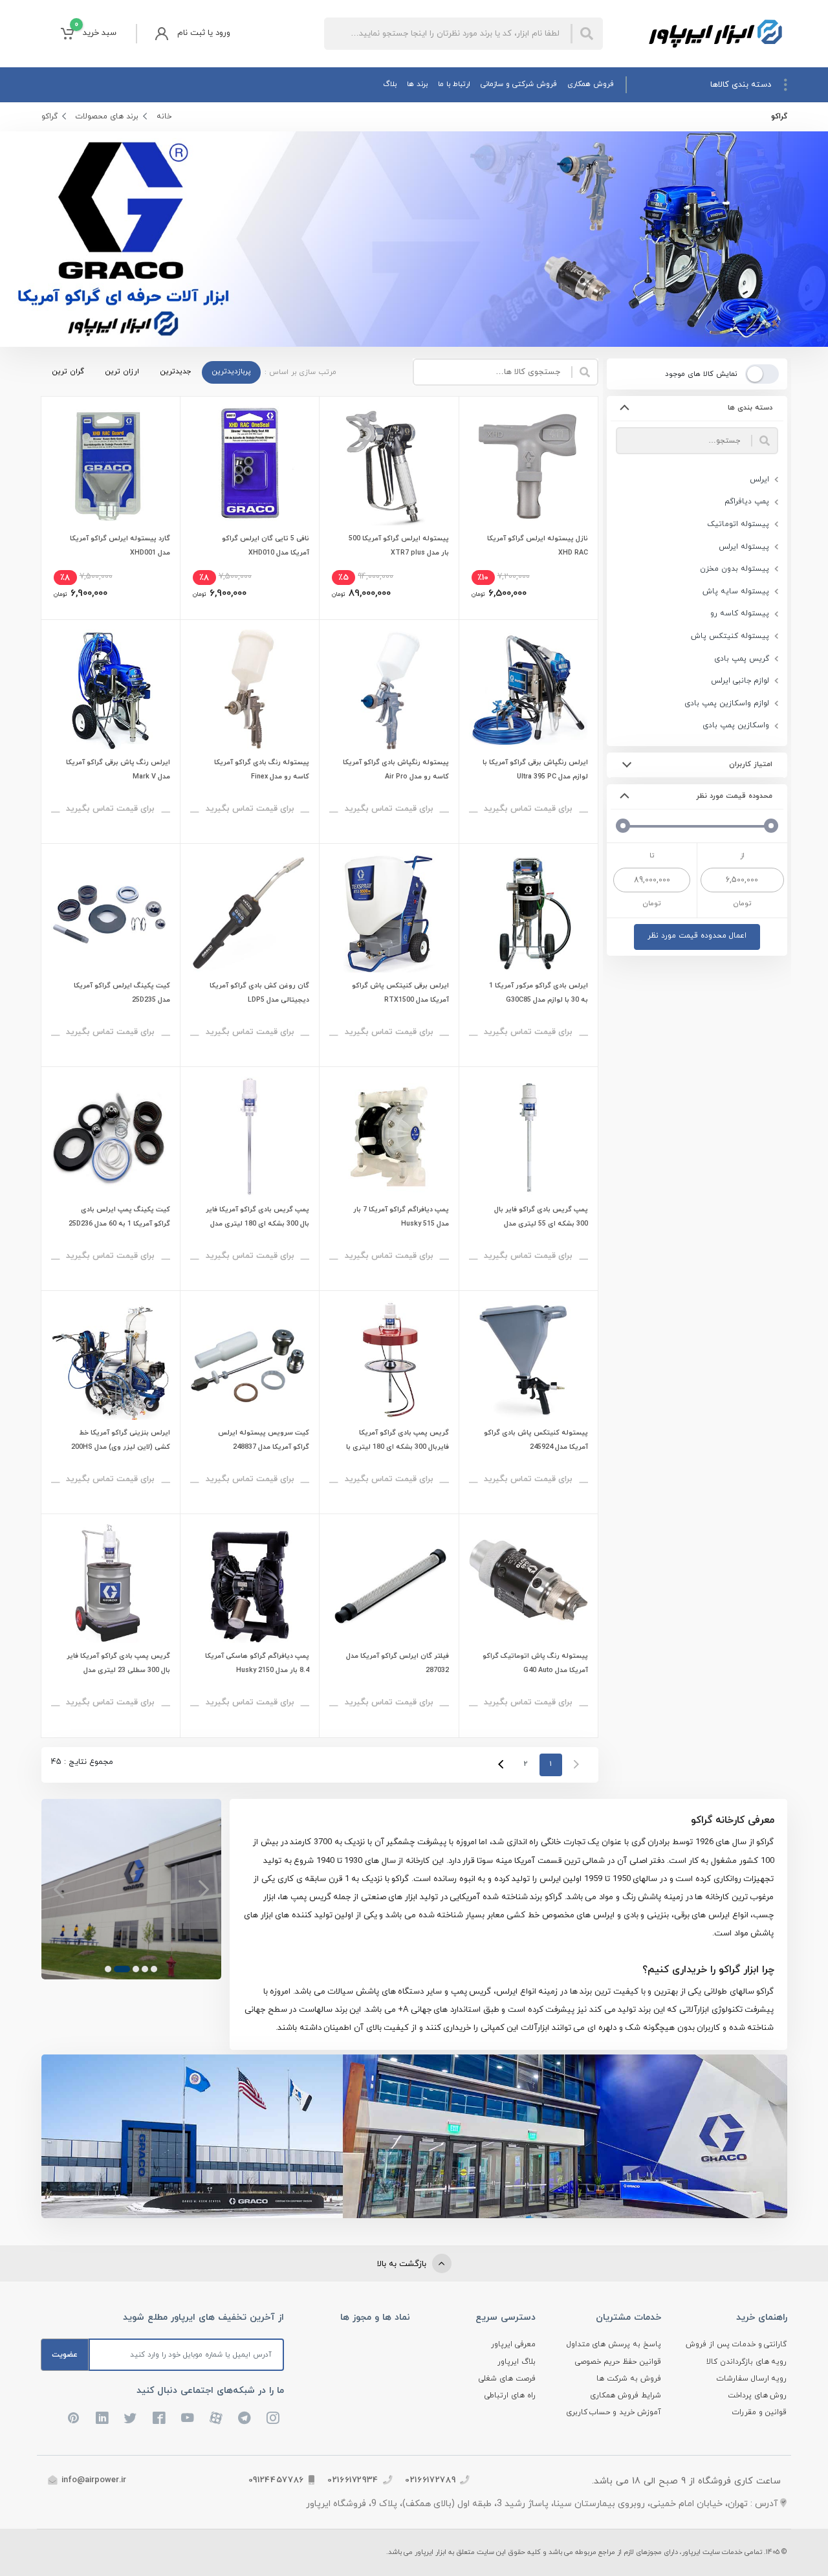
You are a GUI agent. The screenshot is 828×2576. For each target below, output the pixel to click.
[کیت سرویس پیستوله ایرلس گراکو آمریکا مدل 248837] (250, 1360)
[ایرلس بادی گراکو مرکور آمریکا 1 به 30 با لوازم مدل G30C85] (528, 913)
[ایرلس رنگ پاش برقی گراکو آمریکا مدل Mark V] (111, 689)
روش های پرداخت (757, 2395)
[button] (154, 1969)
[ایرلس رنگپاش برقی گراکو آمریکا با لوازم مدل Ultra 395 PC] (528, 689)
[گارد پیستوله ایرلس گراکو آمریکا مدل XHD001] (111, 466)
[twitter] (131, 2418)
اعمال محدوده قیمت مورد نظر (697, 936)
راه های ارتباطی (510, 2395)
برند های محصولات (107, 116)
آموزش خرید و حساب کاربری (614, 2412)
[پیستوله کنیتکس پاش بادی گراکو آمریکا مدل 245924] (528, 1360)
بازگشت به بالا (403, 2264)
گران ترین (68, 371)
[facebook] (159, 2418)
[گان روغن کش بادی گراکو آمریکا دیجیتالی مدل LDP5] (250, 913)
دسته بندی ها (750, 408)
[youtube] (188, 2418)
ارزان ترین (122, 371)
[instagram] (273, 2418)
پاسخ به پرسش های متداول (614, 2344)
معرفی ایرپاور (513, 2344)
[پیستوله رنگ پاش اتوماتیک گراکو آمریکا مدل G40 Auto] (528, 1583)
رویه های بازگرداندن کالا (747, 2362)
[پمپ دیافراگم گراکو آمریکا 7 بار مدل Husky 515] (389, 1136)
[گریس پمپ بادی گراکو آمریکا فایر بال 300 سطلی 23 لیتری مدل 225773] (111, 1583)
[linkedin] (102, 2418)
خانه (164, 116)
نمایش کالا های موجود (701, 374)
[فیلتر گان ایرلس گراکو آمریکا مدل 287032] (389, 1583)
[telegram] (245, 2418)
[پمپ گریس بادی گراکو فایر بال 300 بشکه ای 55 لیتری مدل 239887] (528, 1136)
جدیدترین (175, 371)
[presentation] (203, 1889)
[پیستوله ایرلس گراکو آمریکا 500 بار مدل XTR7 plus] (389, 466)
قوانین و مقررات (760, 2412)
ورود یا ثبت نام (204, 33)
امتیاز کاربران (751, 764)
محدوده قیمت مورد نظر (735, 796)
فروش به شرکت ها (629, 2379)
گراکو (49, 116)
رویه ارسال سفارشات (752, 2379)
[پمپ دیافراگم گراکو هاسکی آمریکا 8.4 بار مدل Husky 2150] (250, 1583)
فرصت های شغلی (507, 2379)
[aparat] (216, 2418)
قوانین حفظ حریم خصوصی (618, 2362)
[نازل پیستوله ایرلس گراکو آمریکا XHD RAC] (528, 466)
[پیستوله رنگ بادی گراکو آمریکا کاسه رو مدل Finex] (250, 689)
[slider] (771, 826)
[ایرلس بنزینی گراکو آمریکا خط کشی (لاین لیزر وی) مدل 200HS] (111, 1360)
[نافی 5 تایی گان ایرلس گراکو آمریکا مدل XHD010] (250, 466)
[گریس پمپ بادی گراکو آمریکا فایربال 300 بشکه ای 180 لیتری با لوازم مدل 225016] (389, 1360)
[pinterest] (74, 2418)
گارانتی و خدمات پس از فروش (736, 2344)
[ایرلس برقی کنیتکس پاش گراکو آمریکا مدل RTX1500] (389, 913)
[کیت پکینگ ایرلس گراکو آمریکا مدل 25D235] (111, 913)
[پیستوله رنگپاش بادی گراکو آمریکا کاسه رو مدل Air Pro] (389, 689)
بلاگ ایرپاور (517, 2362)
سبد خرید (95, 29)
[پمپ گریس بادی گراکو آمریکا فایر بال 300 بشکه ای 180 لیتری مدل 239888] (250, 1136)
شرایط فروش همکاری (626, 2395)
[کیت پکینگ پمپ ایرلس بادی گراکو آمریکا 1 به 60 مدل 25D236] (111, 1136)
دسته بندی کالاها (741, 85)
